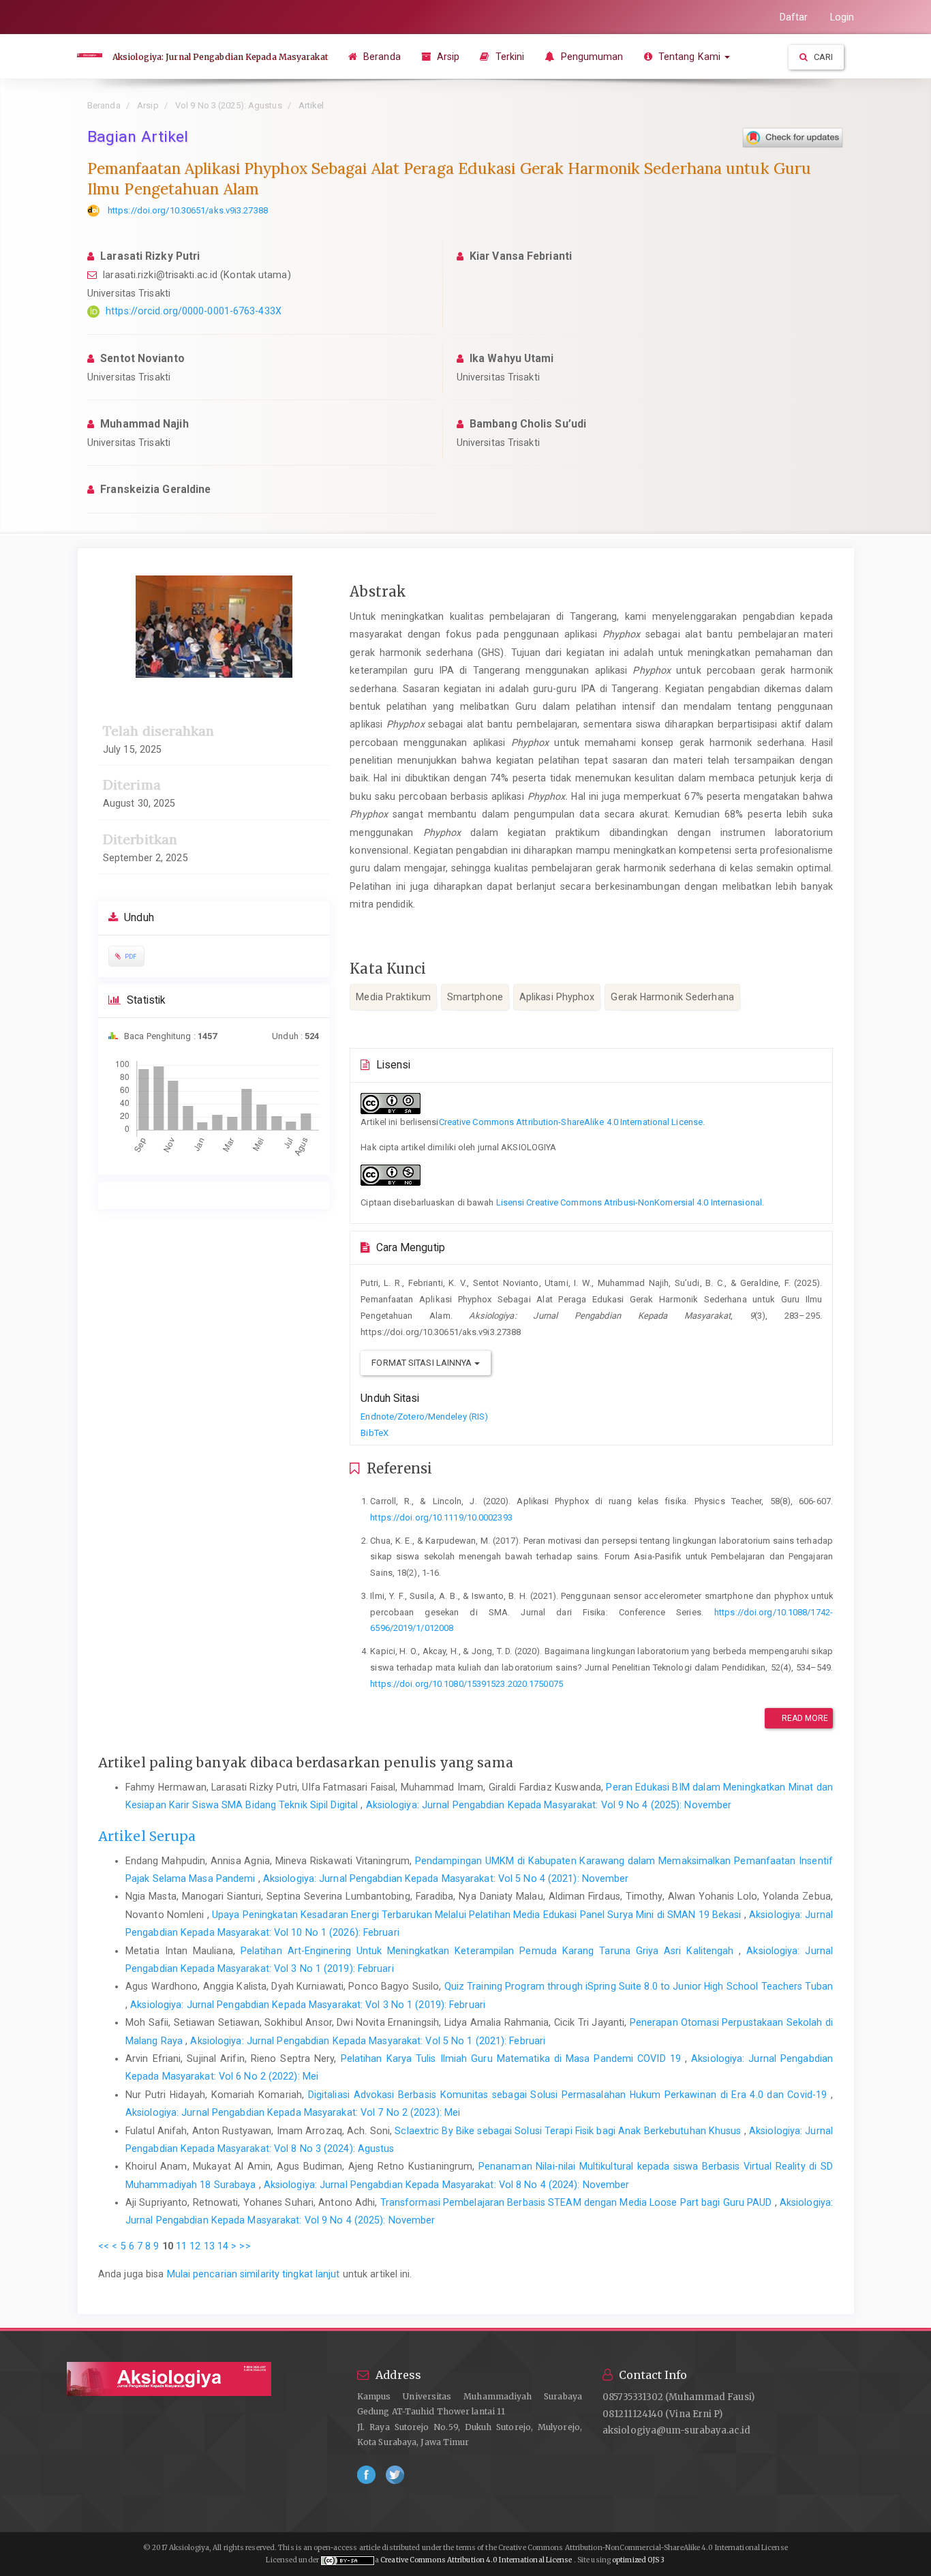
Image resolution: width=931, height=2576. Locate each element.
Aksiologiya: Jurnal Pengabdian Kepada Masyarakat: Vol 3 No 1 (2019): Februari (308, 2005)
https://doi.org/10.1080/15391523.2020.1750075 (467, 1684)
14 (223, 2246)
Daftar (794, 17)
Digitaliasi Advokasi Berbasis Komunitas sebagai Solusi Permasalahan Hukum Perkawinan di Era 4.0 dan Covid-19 (569, 2095)
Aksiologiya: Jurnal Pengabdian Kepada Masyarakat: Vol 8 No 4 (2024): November (447, 2185)
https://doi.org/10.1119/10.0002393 (441, 1517)
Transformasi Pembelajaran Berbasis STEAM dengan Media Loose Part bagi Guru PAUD (578, 2202)
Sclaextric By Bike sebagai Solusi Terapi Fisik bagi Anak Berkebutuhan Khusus (569, 2131)
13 (209, 2246)
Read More (804, 1718)
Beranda (381, 57)
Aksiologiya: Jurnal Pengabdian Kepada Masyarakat (220, 57)
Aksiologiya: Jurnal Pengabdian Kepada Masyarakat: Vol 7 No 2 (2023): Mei (293, 2112)
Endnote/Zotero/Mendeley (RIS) (424, 1417)
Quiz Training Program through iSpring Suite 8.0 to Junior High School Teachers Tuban (639, 1986)
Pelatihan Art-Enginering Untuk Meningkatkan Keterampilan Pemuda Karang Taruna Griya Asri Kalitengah (490, 1951)
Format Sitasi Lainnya (423, 1363)
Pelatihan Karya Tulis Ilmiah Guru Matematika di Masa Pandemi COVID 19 (513, 2058)
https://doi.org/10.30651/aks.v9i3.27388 (188, 210)
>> (245, 2246)
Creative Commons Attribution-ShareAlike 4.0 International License (571, 1122)
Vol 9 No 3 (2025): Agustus (229, 105)
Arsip (447, 57)
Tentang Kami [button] (689, 57)
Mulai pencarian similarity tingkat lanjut (254, 2274)
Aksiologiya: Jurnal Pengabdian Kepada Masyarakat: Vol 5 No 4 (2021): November (446, 1878)
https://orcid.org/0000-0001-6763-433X (194, 311)
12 (195, 2246)
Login (842, 17)
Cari (823, 57)
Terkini (509, 57)
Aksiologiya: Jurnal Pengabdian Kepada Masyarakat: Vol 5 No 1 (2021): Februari (368, 2041)
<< (104, 2246)
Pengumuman (590, 57)
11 (181, 2246)
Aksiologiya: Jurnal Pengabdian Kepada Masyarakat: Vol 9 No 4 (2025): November (549, 1805)
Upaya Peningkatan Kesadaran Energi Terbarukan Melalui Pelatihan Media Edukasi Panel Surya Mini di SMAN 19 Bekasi (478, 1915)
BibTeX (375, 1433)
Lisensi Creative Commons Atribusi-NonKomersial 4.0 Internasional (629, 1202)
